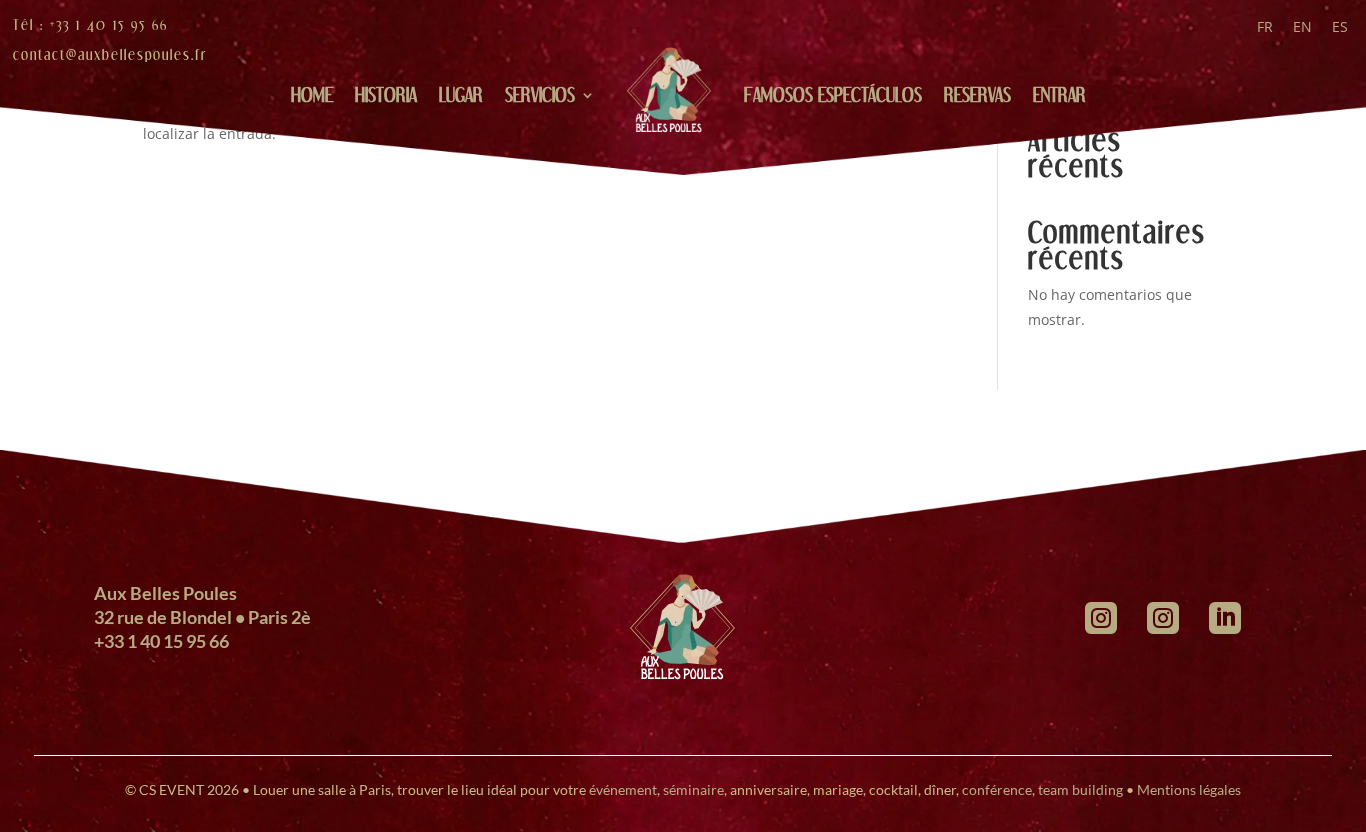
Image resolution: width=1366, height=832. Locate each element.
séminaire (693, 789)
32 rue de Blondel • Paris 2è (202, 617)
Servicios (540, 94)
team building (1080, 789)
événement (623, 789)
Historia (386, 94)
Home (312, 94)
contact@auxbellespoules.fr (110, 54)
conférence (997, 789)
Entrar (1059, 94)
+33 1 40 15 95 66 (161, 641)
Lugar (461, 94)
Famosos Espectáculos (833, 94)
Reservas (977, 94)
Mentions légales (1189, 789)
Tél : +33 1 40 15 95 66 (90, 24)
